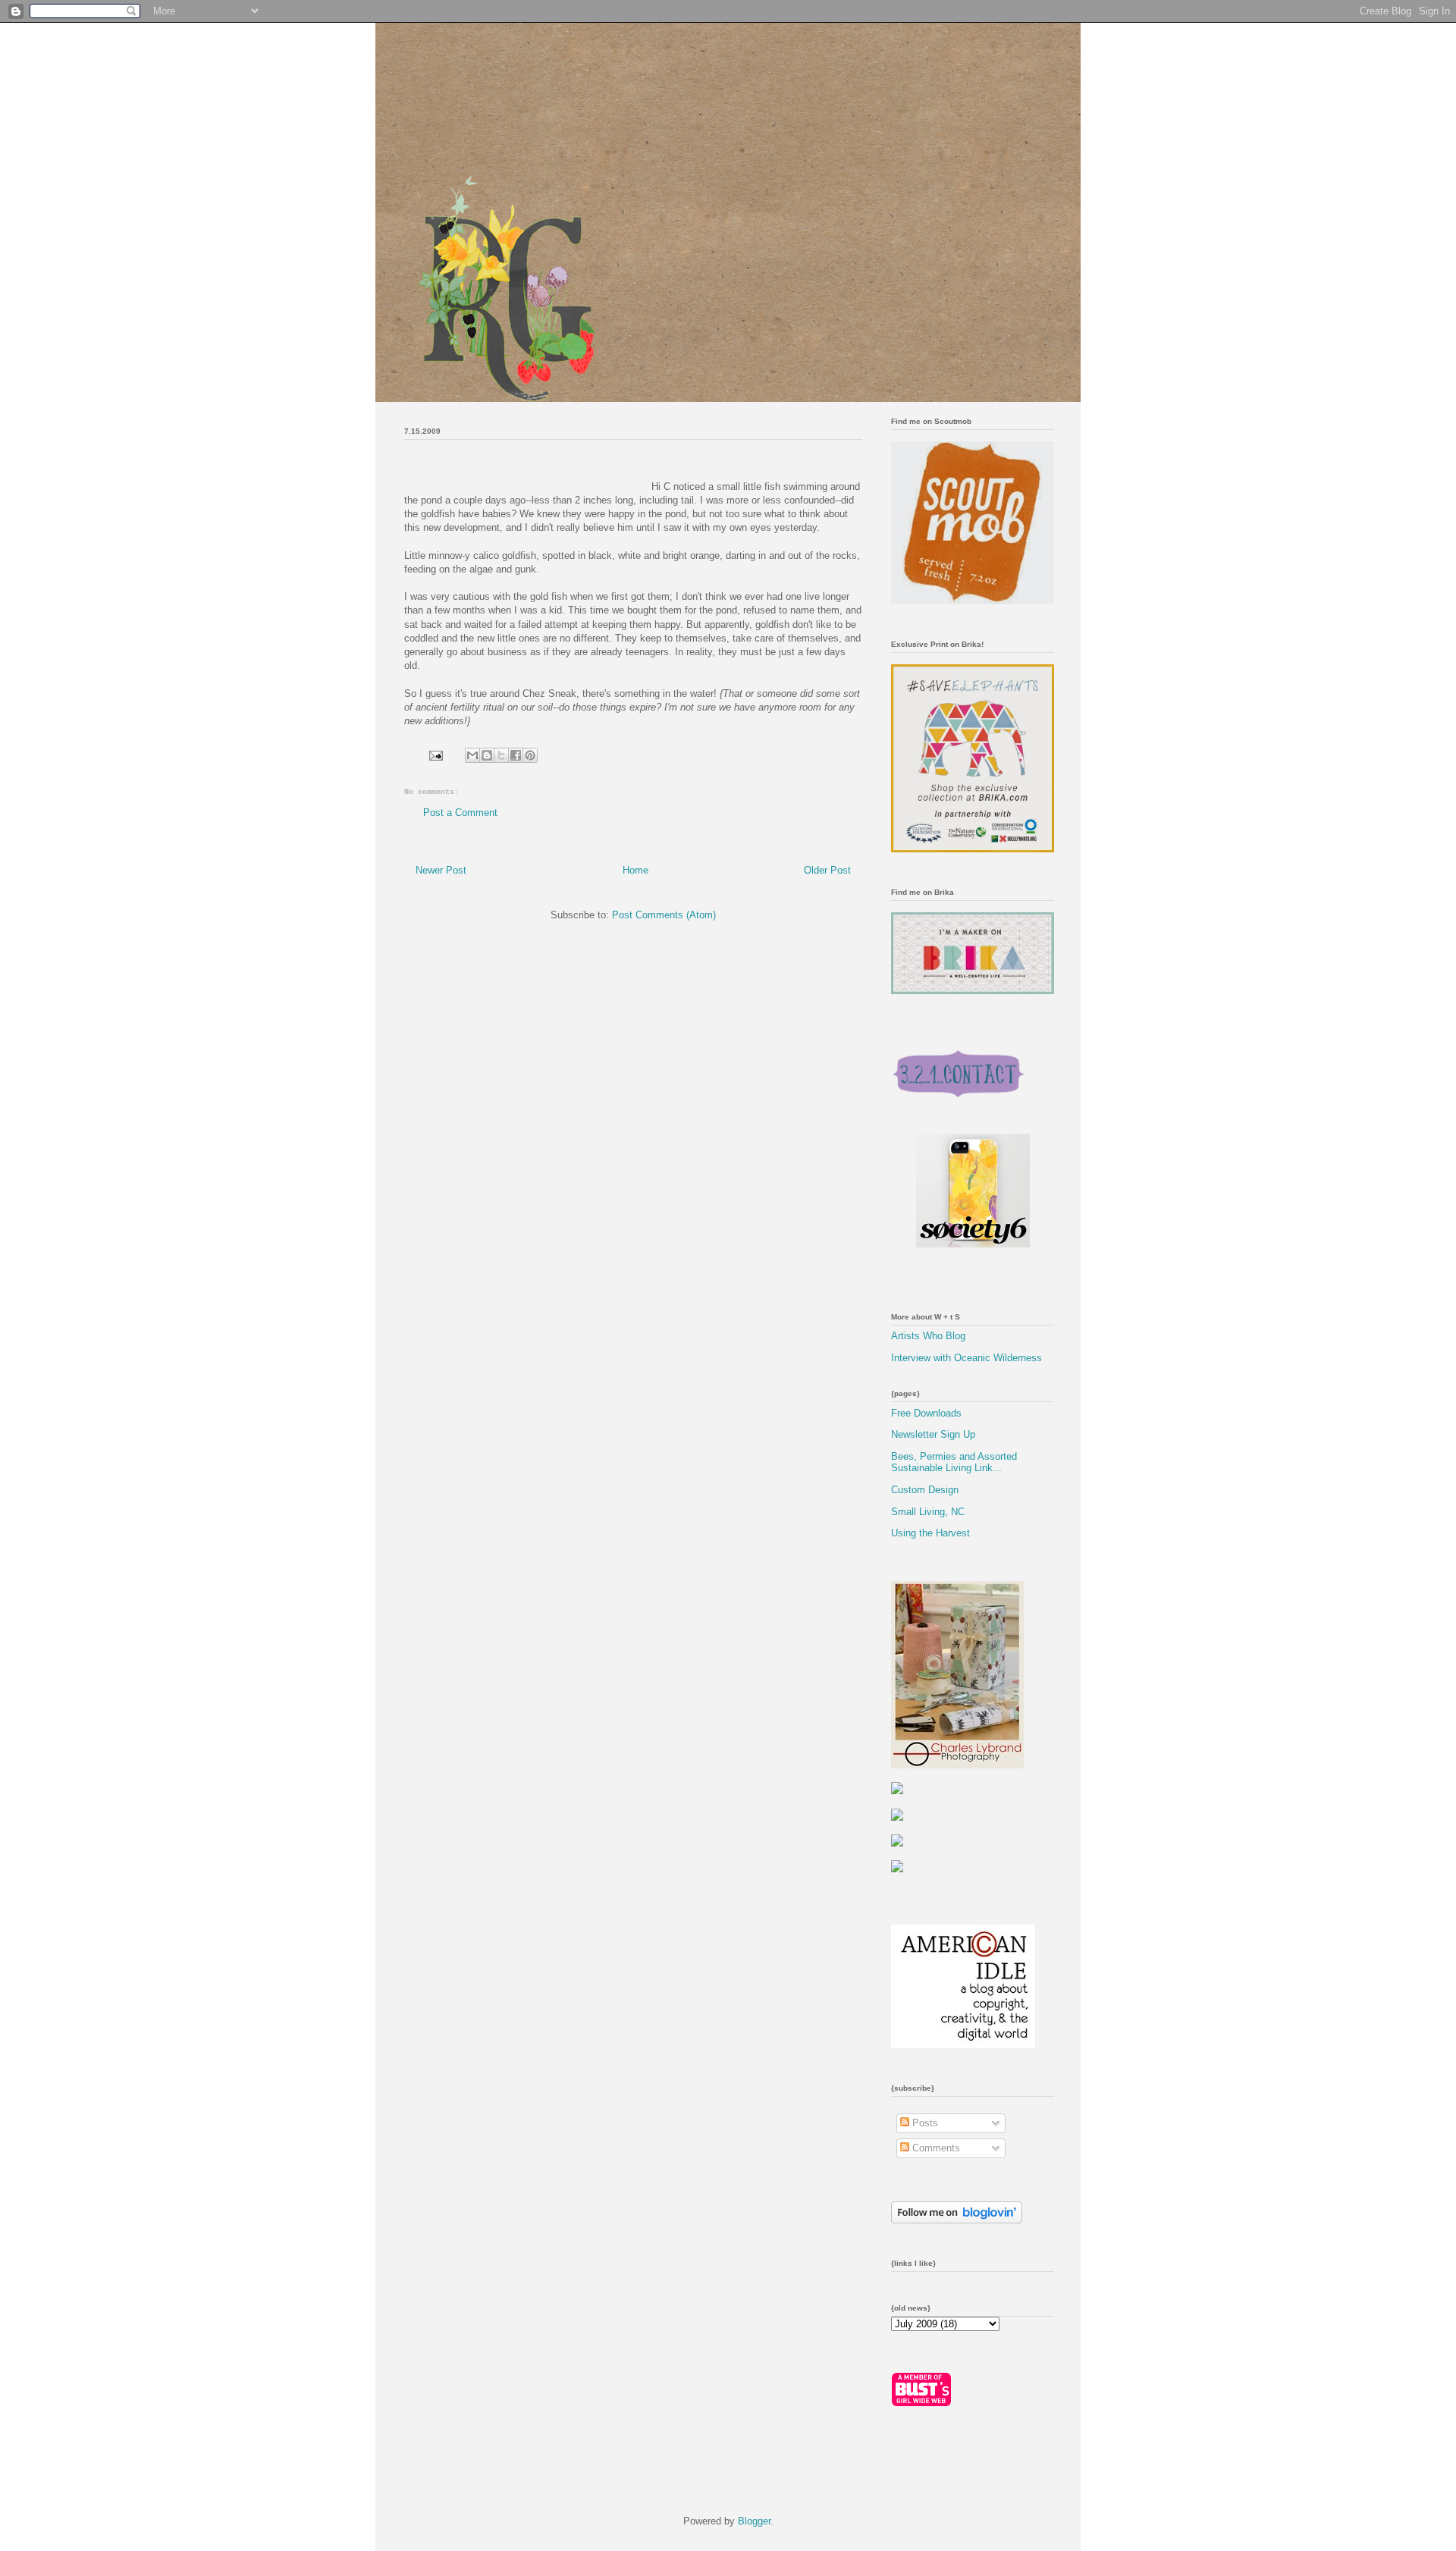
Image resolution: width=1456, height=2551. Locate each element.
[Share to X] (501, 755)
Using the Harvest (930, 1533)
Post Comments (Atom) (664, 915)
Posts (924, 2123)
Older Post (827, 870)
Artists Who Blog (928, 1336)
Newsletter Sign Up (933, 1434)
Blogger (754, 2521)
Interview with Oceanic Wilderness (966, 1358)
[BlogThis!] (487, 755)
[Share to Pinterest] (530, 755)
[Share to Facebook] (516, 755)
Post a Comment (460, 813)
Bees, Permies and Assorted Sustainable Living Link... (954, 1462)
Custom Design (925, 1490)
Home (635, 870)
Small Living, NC (928, 1512)
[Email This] (472, 755)
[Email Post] (435, 755)
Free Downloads (926, 1413)
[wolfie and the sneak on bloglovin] (957, 2220)
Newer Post (441, 870)
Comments (935, 2148)
